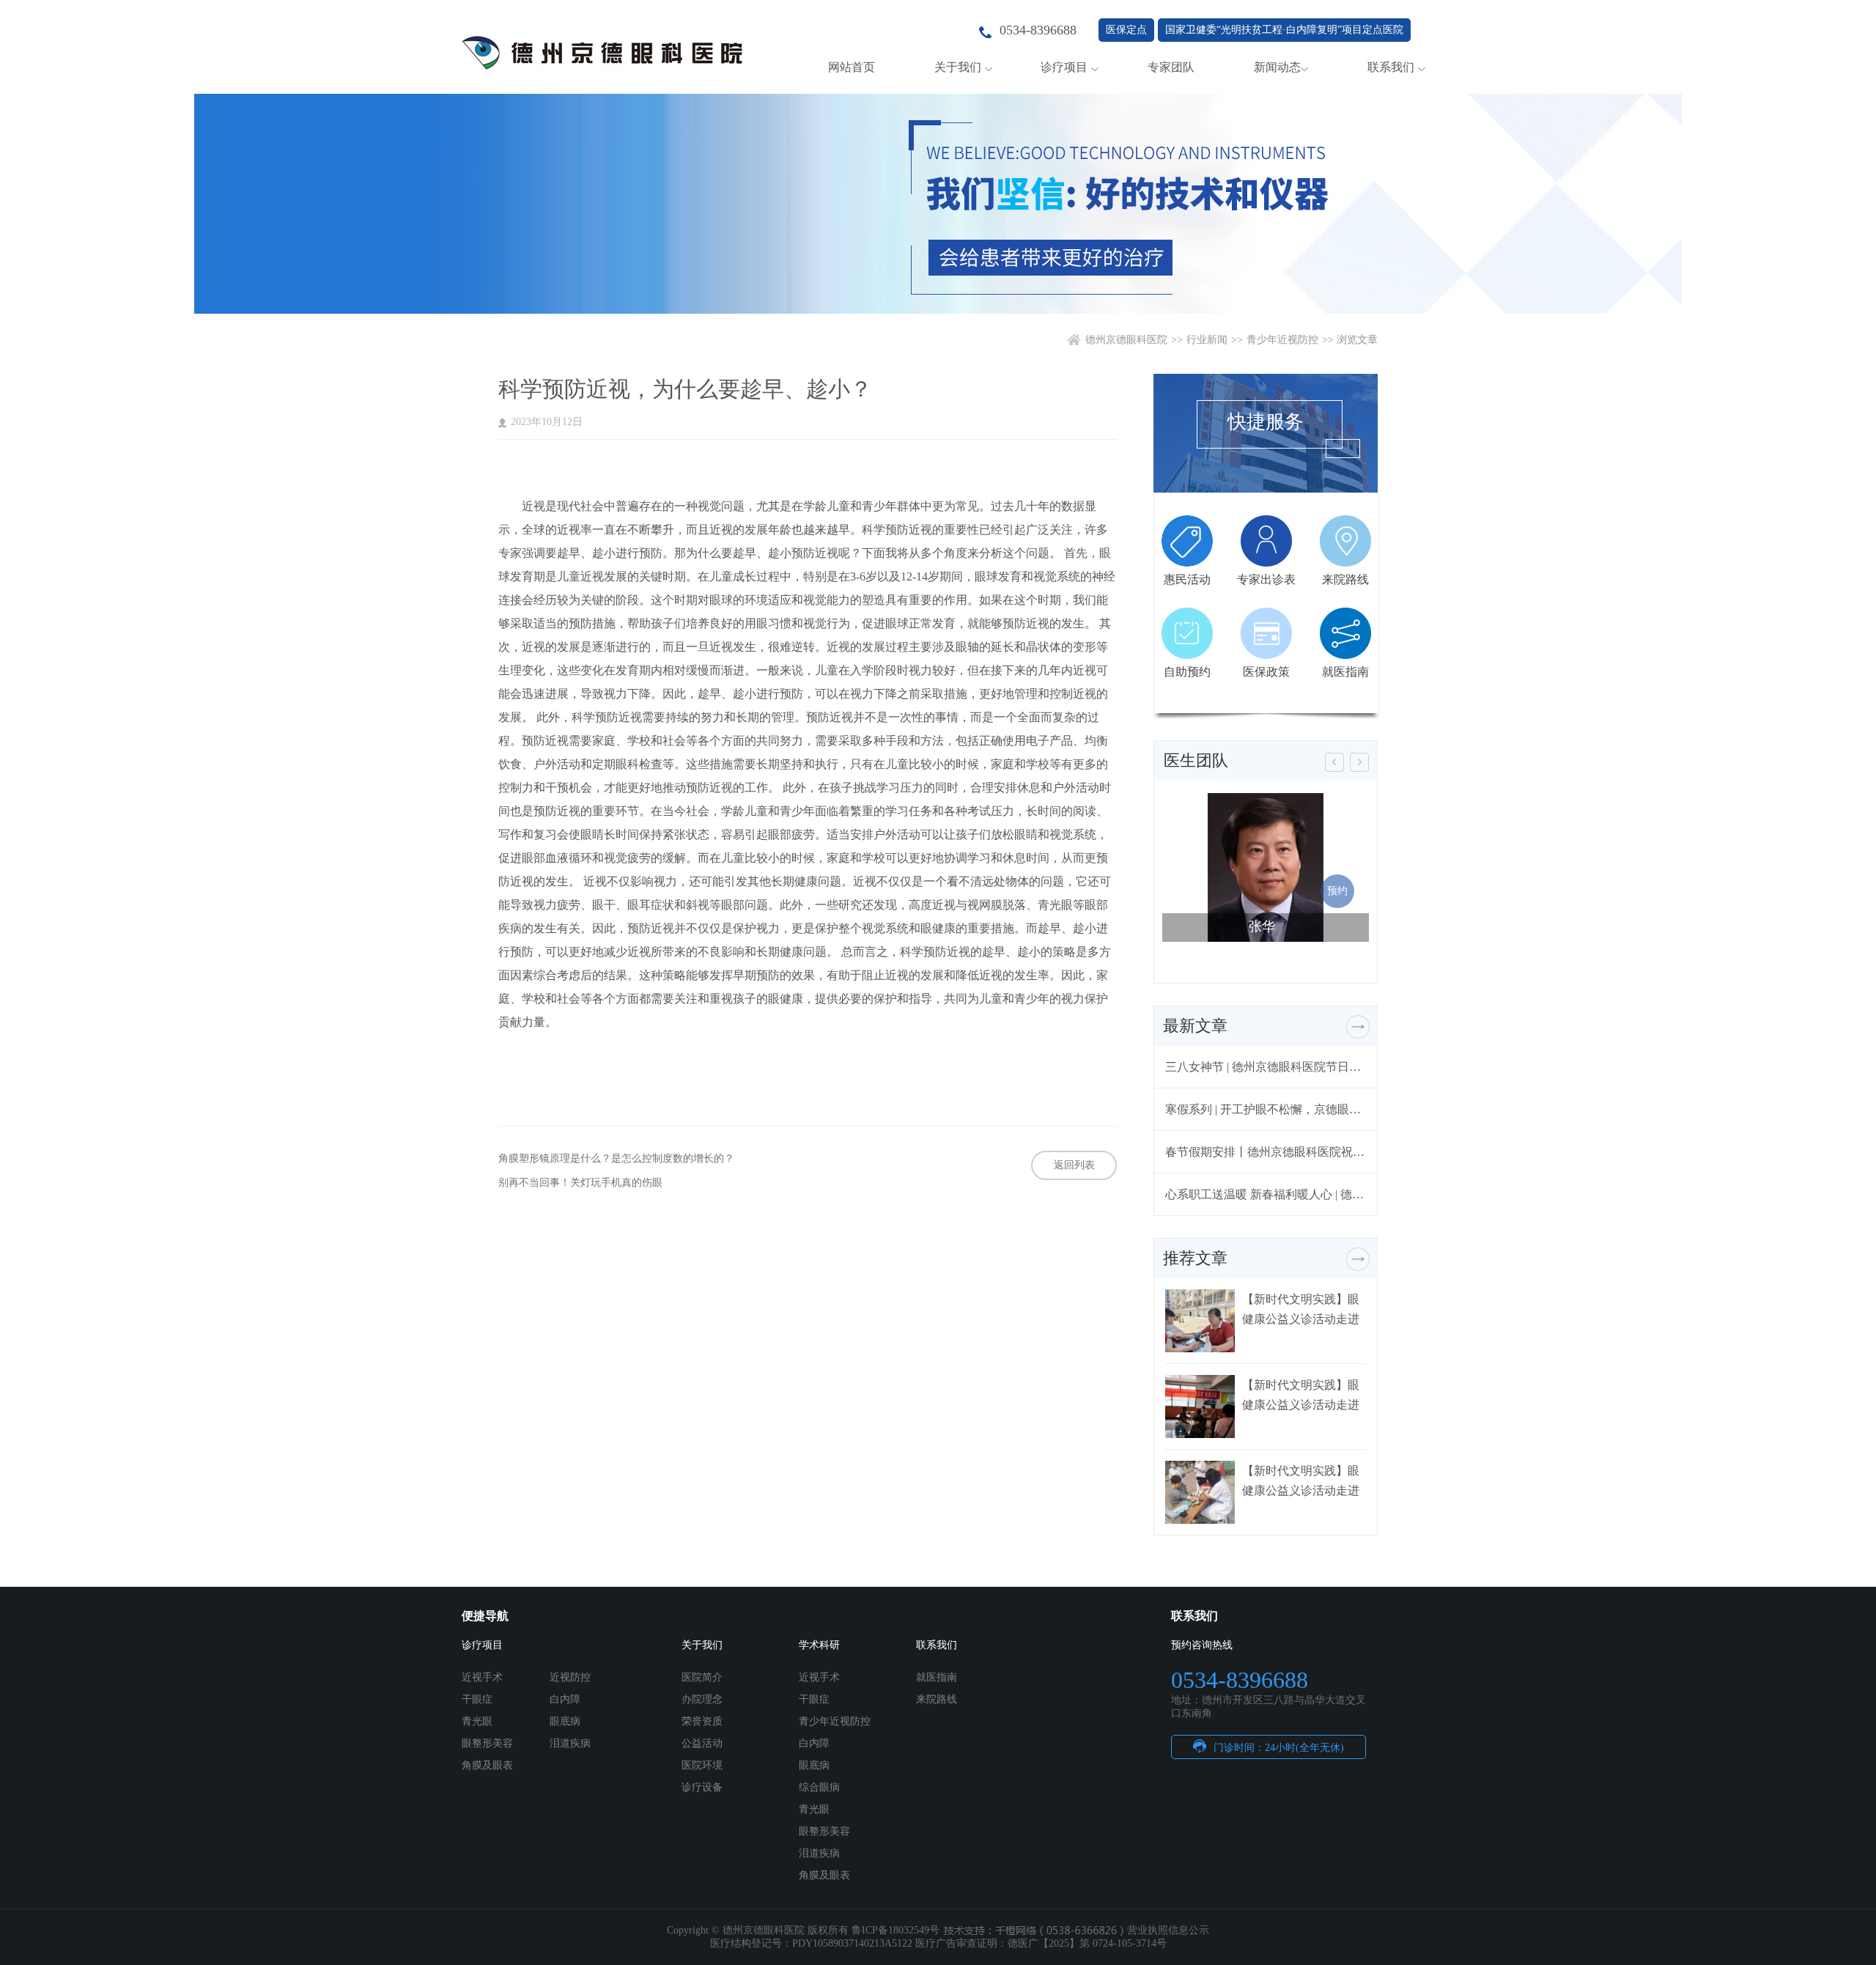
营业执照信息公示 (1168, 1930)
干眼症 (477, 1699)
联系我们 (1391, 67)
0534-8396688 (1038, 30)
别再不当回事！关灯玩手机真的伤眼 (580, 1183)
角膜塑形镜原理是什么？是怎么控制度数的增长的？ (616, 1158)
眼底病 (565, 1721)
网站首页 (852, 67)
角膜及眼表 (487, 1765)
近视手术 (482, 1677)
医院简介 (702, 1677)
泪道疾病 (570, 1743)
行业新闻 (1207, 340)
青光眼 (477, 1721)
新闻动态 (1277, 67)
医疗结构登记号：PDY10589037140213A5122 (811, 1943)
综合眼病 (819, 1787)
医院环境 (702, 1765)
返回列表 (1074, 1165)
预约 (1337, 891)
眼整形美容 (487, 1743)
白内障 (565, 1699)
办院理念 (702, 1699)
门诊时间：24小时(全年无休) (1279, 1748)
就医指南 (937, 1677)
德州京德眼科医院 (1126, 340)
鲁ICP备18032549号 (895, 1930)
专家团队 (1171, 67)
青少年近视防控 (1282, 340)
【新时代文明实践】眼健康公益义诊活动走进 (1301, 1309)
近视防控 (570, 1677)
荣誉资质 (702, 1721)
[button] (1334, 762)
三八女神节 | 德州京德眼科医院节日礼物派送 (1266, 1067)
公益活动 (702, 1743)
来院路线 (937, 1699)
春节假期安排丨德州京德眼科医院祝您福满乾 (1266, 1152)
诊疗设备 (702, 1787)
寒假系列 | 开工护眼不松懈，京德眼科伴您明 (1266, 1109)
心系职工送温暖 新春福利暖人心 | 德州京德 (1266, 1194)
